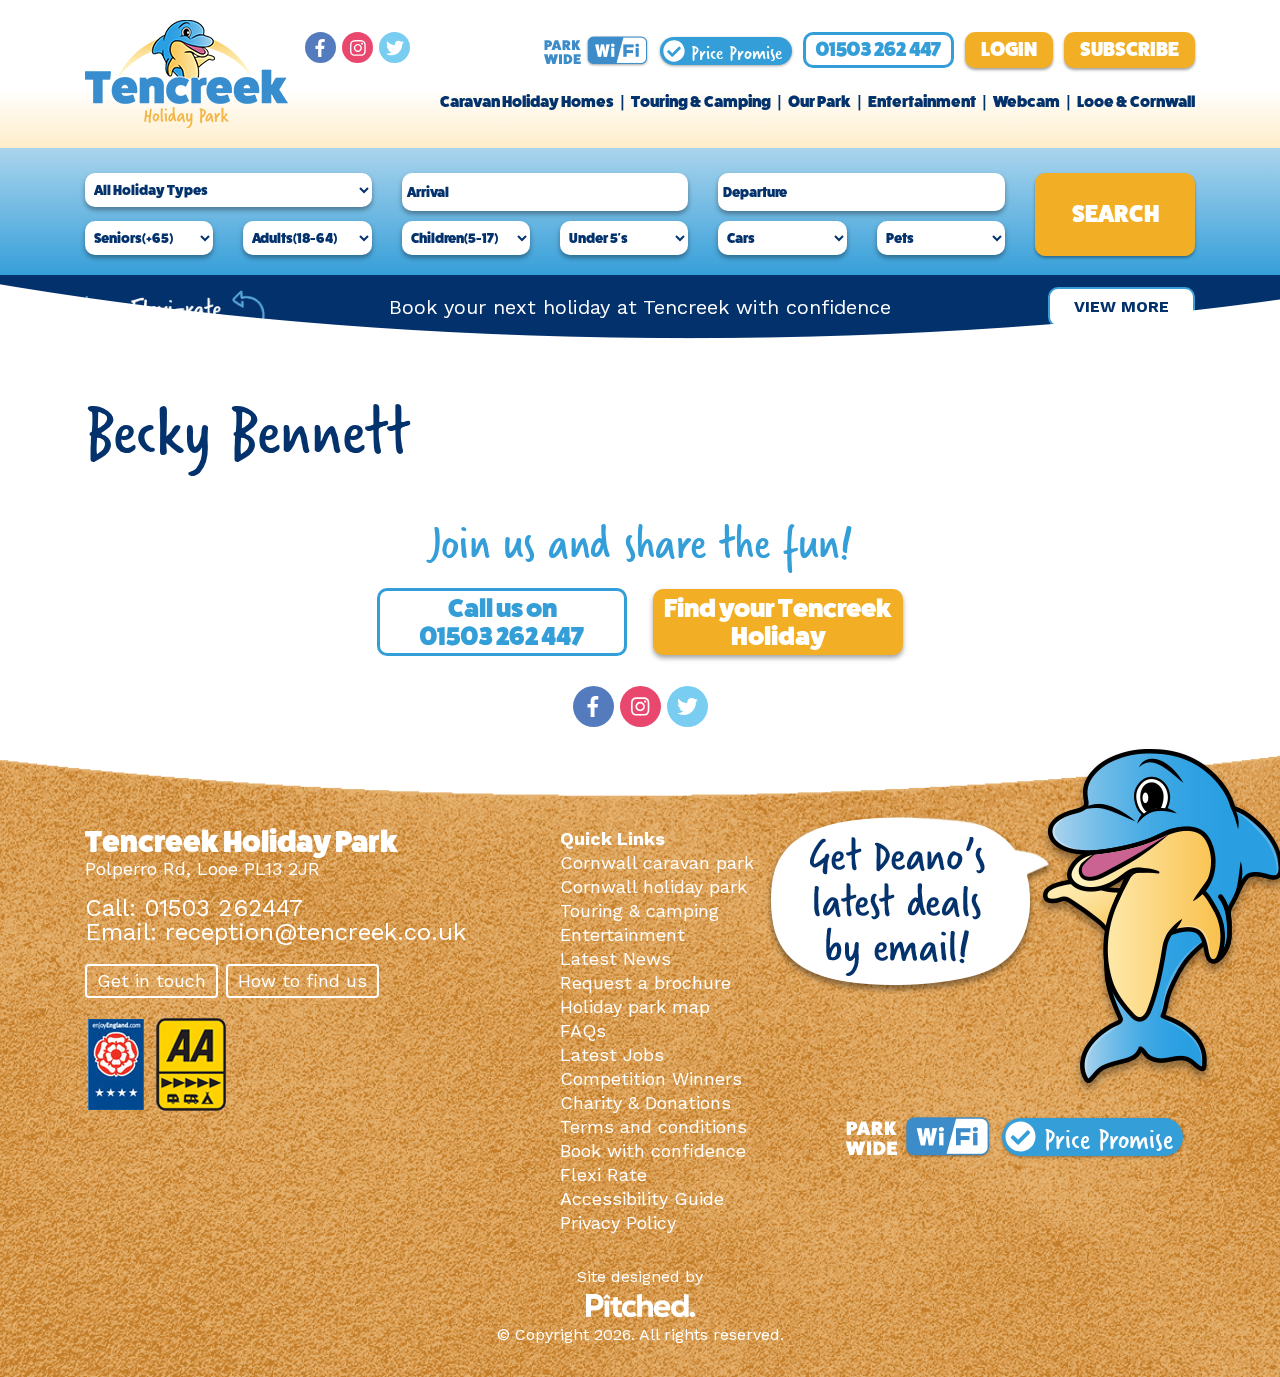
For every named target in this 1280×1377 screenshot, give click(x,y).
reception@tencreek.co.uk (315, 932)
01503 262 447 (878, 49)
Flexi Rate (603, 1174)
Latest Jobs (612, 1054)
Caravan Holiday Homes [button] (527, 101)
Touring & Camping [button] (701, 101)
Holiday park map (635, 1006)
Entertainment (922, 101)
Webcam (1026, 101)
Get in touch (151, 980)
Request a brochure (645, 982)
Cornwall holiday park (653, 886)
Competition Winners (651, 1078)
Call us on (502, 622)
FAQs (583, 1030)
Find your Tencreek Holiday (778, 622)
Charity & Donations (645, 1102)
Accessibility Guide (642, 1198)
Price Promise (733, 51)
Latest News (615, 958)
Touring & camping (639, 910)
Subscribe (1129, 49)
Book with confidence (653, 1150)
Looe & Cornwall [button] (1136, 101)
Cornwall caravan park (657, 862)
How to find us (302, 980)
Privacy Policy (618, 1222)
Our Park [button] (819, 101)
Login (1009, 49)
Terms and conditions (653, 1126)
